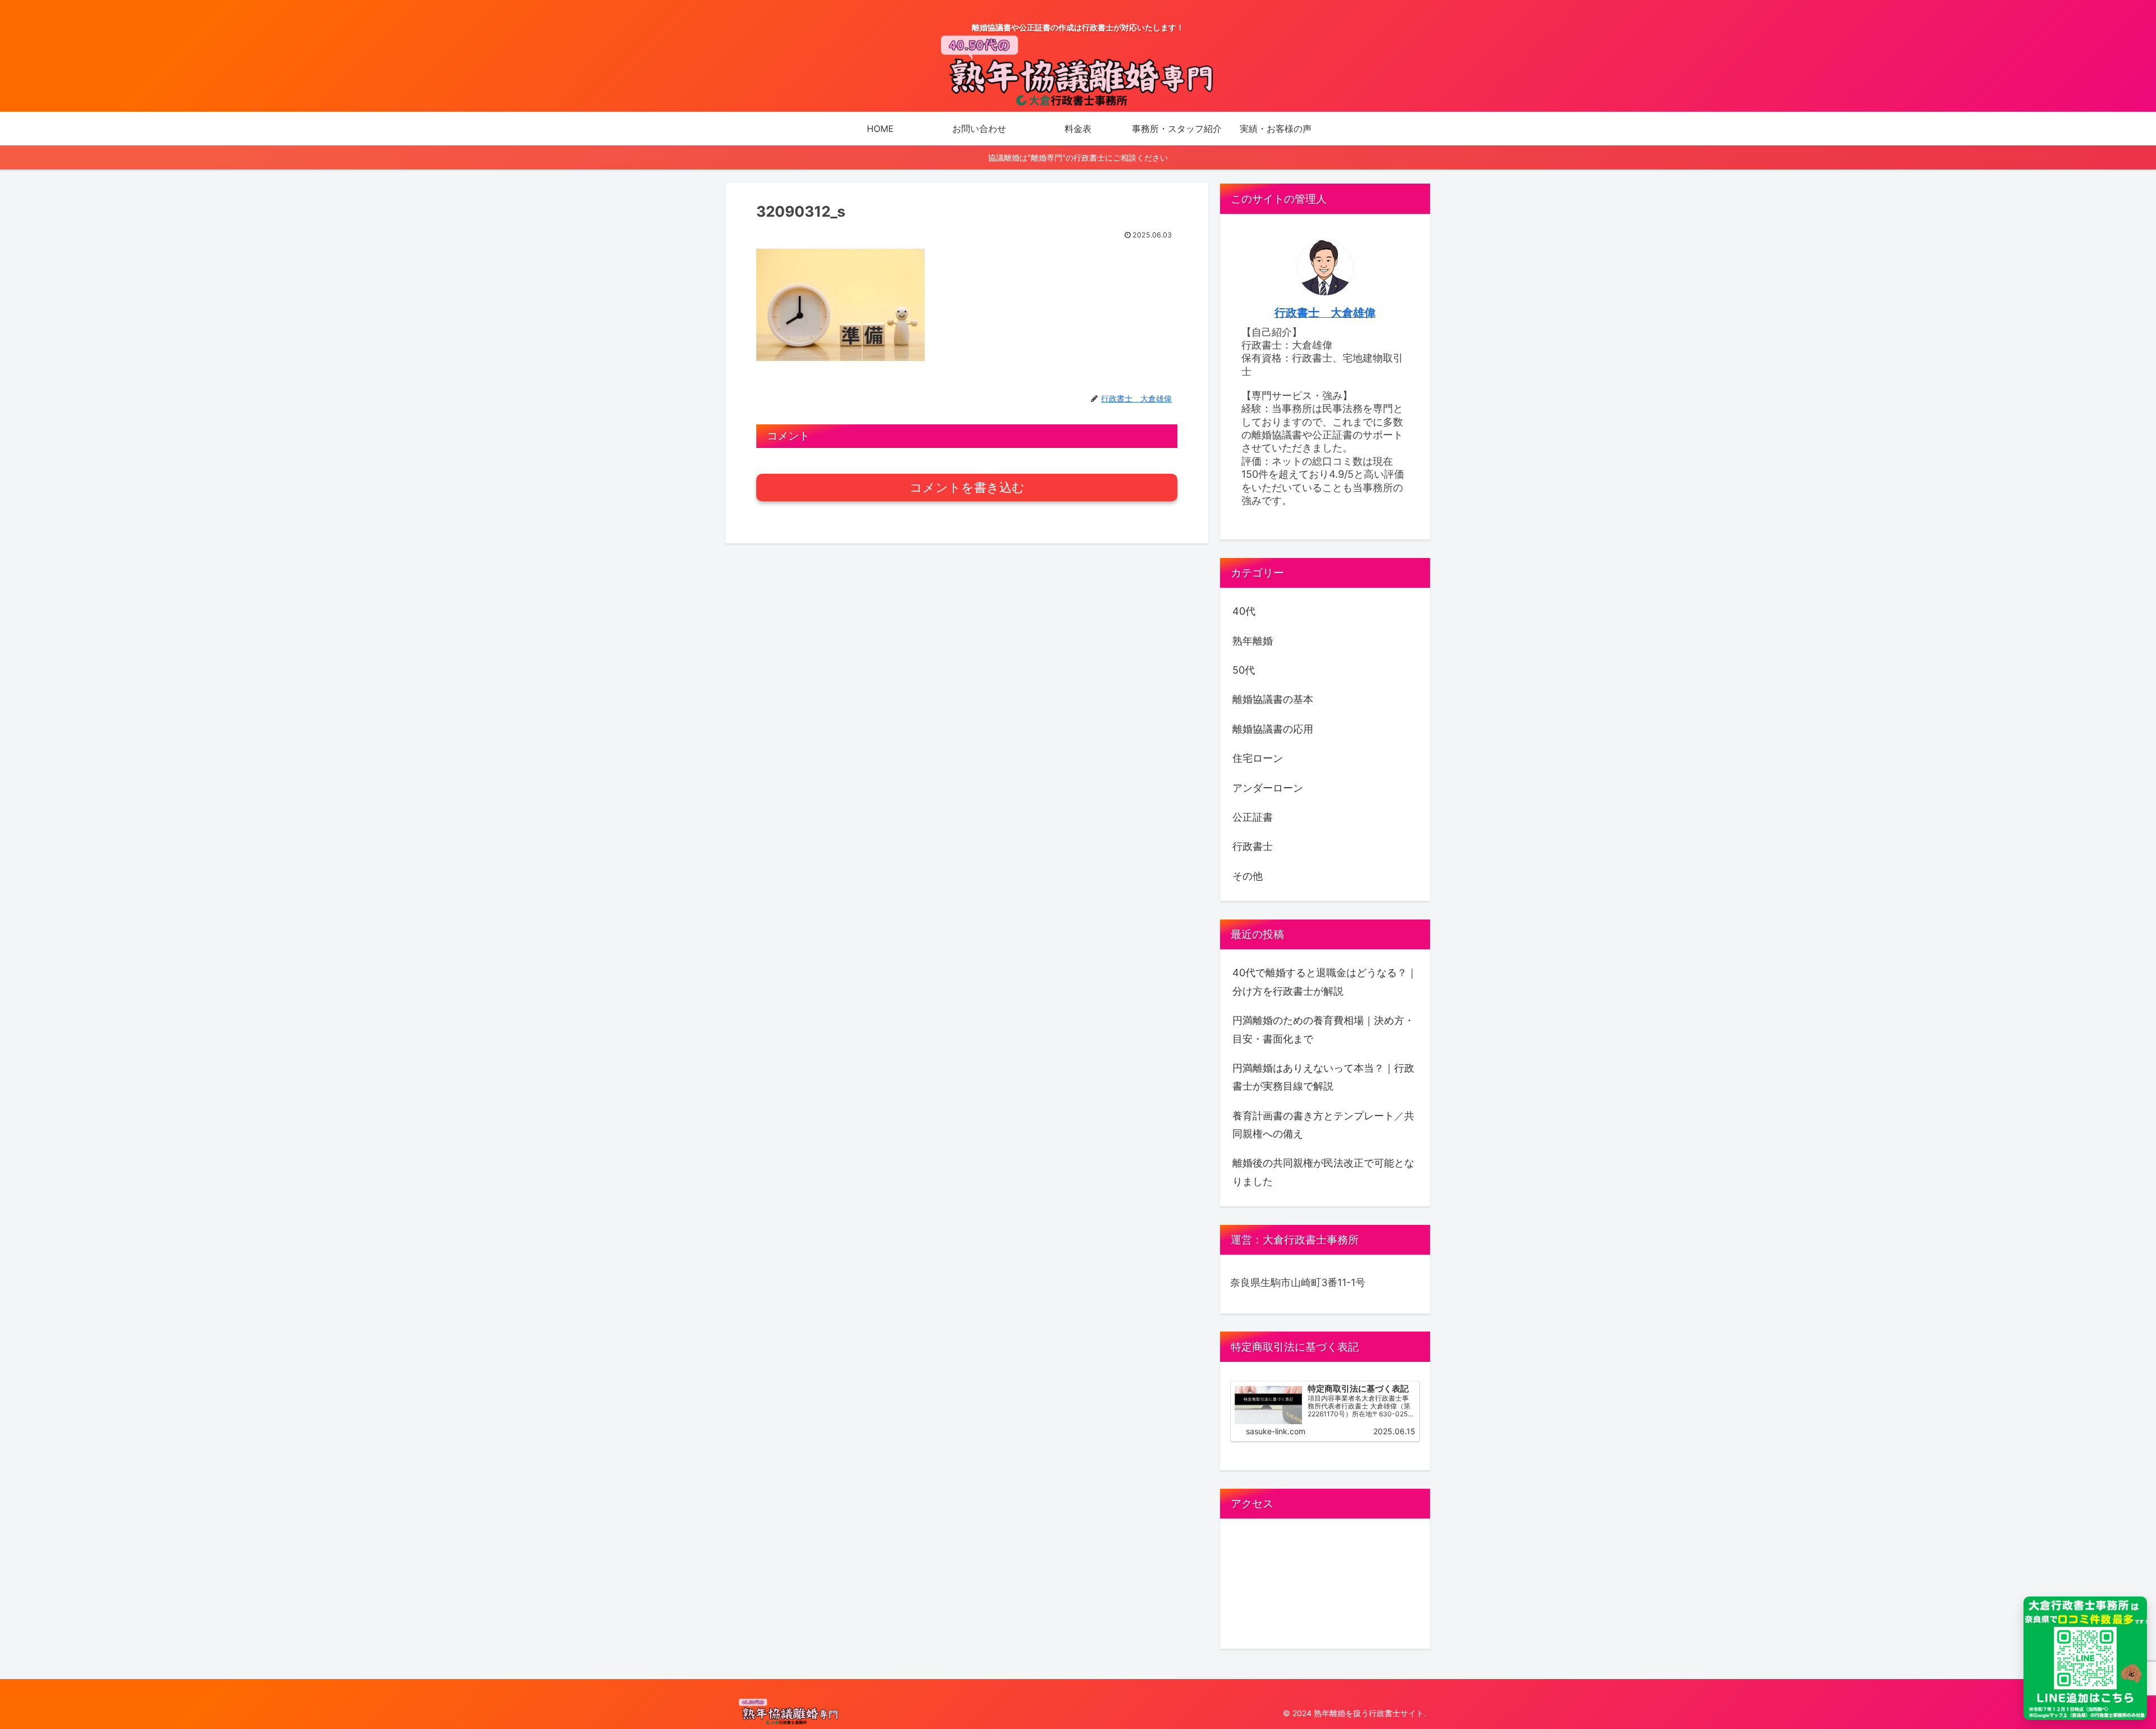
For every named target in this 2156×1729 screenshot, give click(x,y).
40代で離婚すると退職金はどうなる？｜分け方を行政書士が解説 (1325, 982)
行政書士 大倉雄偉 (1325, 313)
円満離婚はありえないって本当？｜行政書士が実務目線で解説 (1323, 1077)
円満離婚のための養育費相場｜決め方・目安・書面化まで (1323, 1029)
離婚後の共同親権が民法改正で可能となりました (1323, 1172)
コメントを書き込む (967, 488)
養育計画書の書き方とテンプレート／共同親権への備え (1323, 1125)
